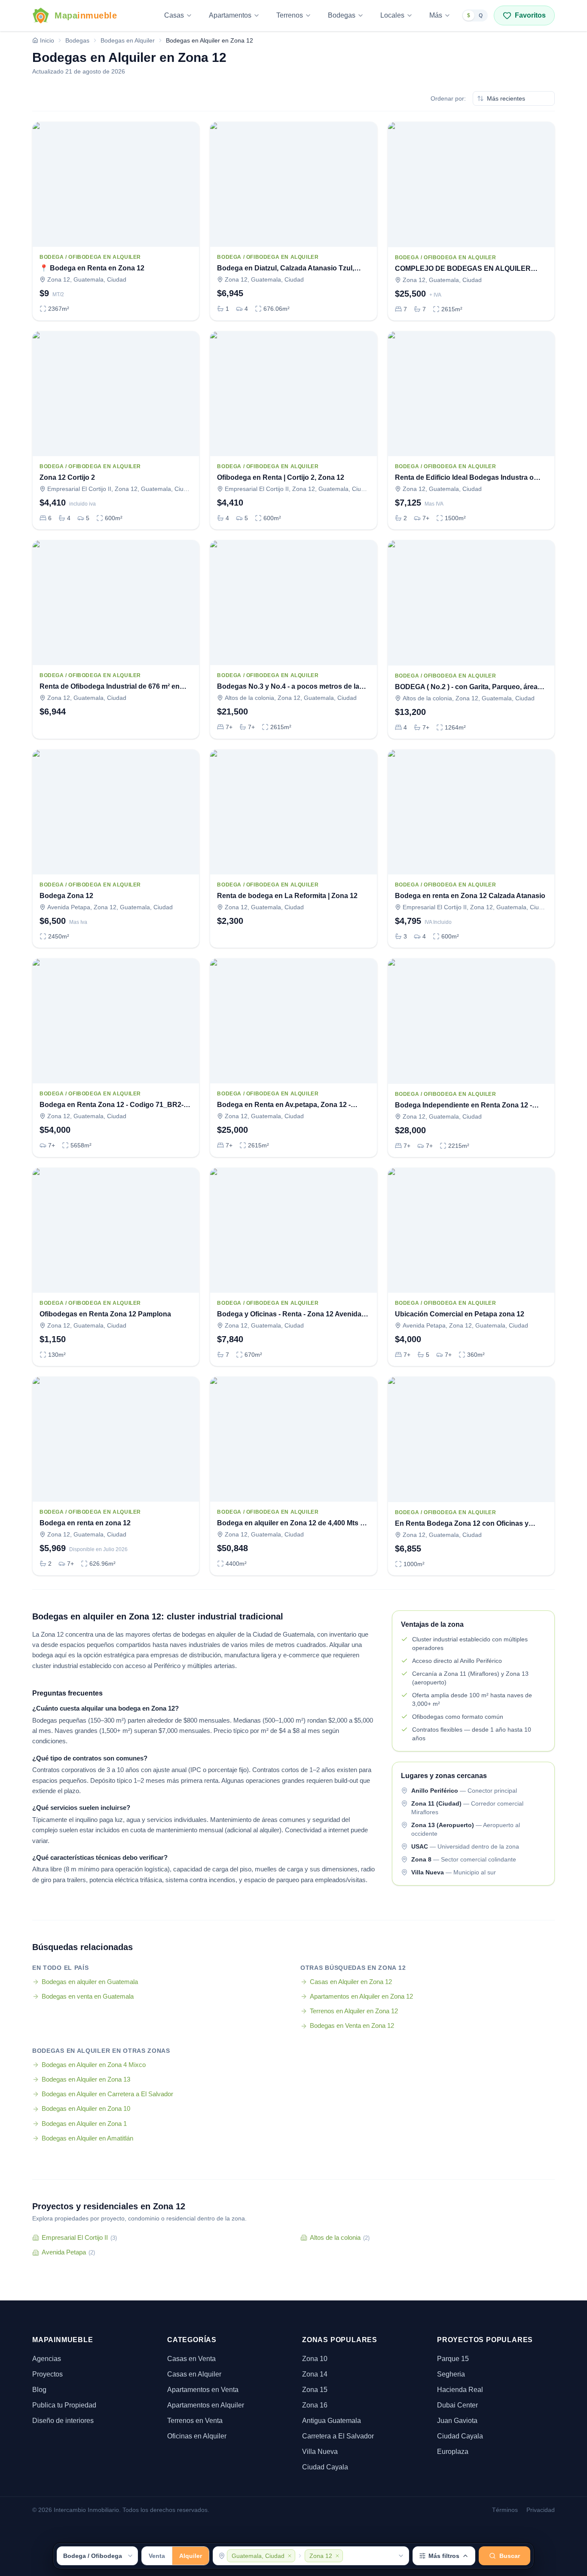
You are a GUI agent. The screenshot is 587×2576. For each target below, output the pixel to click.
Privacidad (541, 2510)
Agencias (47, 2359)
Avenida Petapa (68, 2252)
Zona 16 (315, 2405)
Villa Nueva (320, 2452)
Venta (157, 2556)
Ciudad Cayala (325, 2467)
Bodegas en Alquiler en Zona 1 (84, 2124)
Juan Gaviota (457, 2421)
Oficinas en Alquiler (197, 2436)
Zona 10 (315, 2359)
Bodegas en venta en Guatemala (88, 1996)
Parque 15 (453, 2359)
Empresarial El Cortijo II (79, 2237)
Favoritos (530, 15)
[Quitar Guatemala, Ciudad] (290, 2556)
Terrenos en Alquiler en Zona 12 (354, 2011)
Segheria (451, 2374)
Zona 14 (315, 2374)
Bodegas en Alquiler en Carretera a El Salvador (107, 2094)
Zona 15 (315, 2390)
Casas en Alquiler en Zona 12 (351, 1982)
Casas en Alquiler (194, 2374)
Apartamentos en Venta (203, 2390)
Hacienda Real (460, 2390)
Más (436, 15)
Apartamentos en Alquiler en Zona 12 (361, 1996)
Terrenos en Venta (195, 2421)
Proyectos (47, 2374)
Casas (174, 15)
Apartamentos (230, 15)
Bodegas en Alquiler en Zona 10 (86, 2108)
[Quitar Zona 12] (337, 2556)
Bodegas (342, 15)
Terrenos (290, 15)
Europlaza (453, 2452)
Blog (39, 2390)
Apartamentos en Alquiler (206, 2405)
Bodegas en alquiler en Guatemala (90, 1982)
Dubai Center (457, 2405)
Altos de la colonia (340, 2237)
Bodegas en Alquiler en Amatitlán (87, 2138)
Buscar (510, 2556)
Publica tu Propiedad (64, 2405)
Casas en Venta (191, 2359)
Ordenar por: (448, 98)
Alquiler (191, 2556)
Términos (505, 2510)
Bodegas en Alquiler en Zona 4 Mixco (94, 2065)
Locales (392, 15)
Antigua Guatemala (332, 2421)
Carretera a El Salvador (338, 2436)
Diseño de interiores (63, 2421)
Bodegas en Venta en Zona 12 (352, 2026)
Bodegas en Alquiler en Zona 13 (86, 2079)
